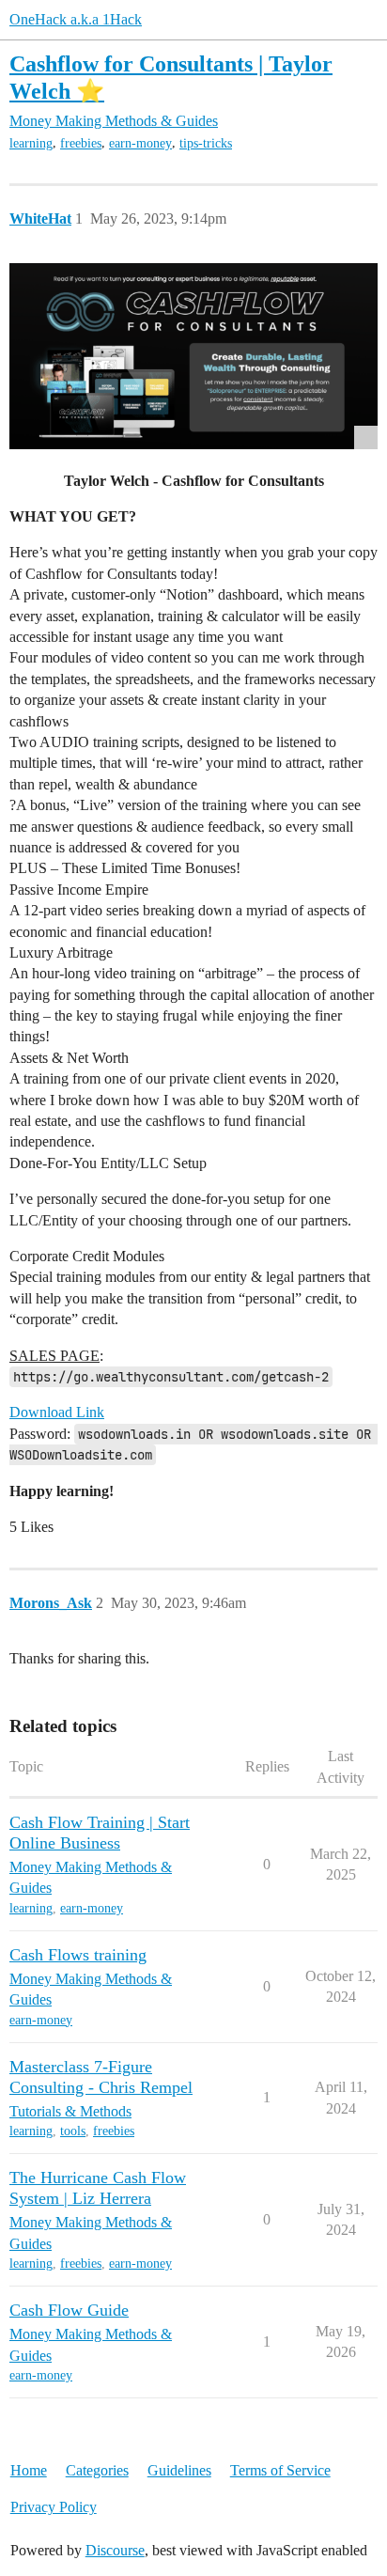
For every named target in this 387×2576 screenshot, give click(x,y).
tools (73, 2131)
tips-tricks (206, 143)
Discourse (115, 2550)
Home (29, 2470)
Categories (97, 2470)
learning (31, 143)
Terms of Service (280, 2470)
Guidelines (179, 2470)
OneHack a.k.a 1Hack (76, 19)
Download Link (57, 1412)
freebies (81, 143)
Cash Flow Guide (69, 2310)
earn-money (140, 143)
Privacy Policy (54, 2507)
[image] (193, 356)
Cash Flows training (78, 1955)
